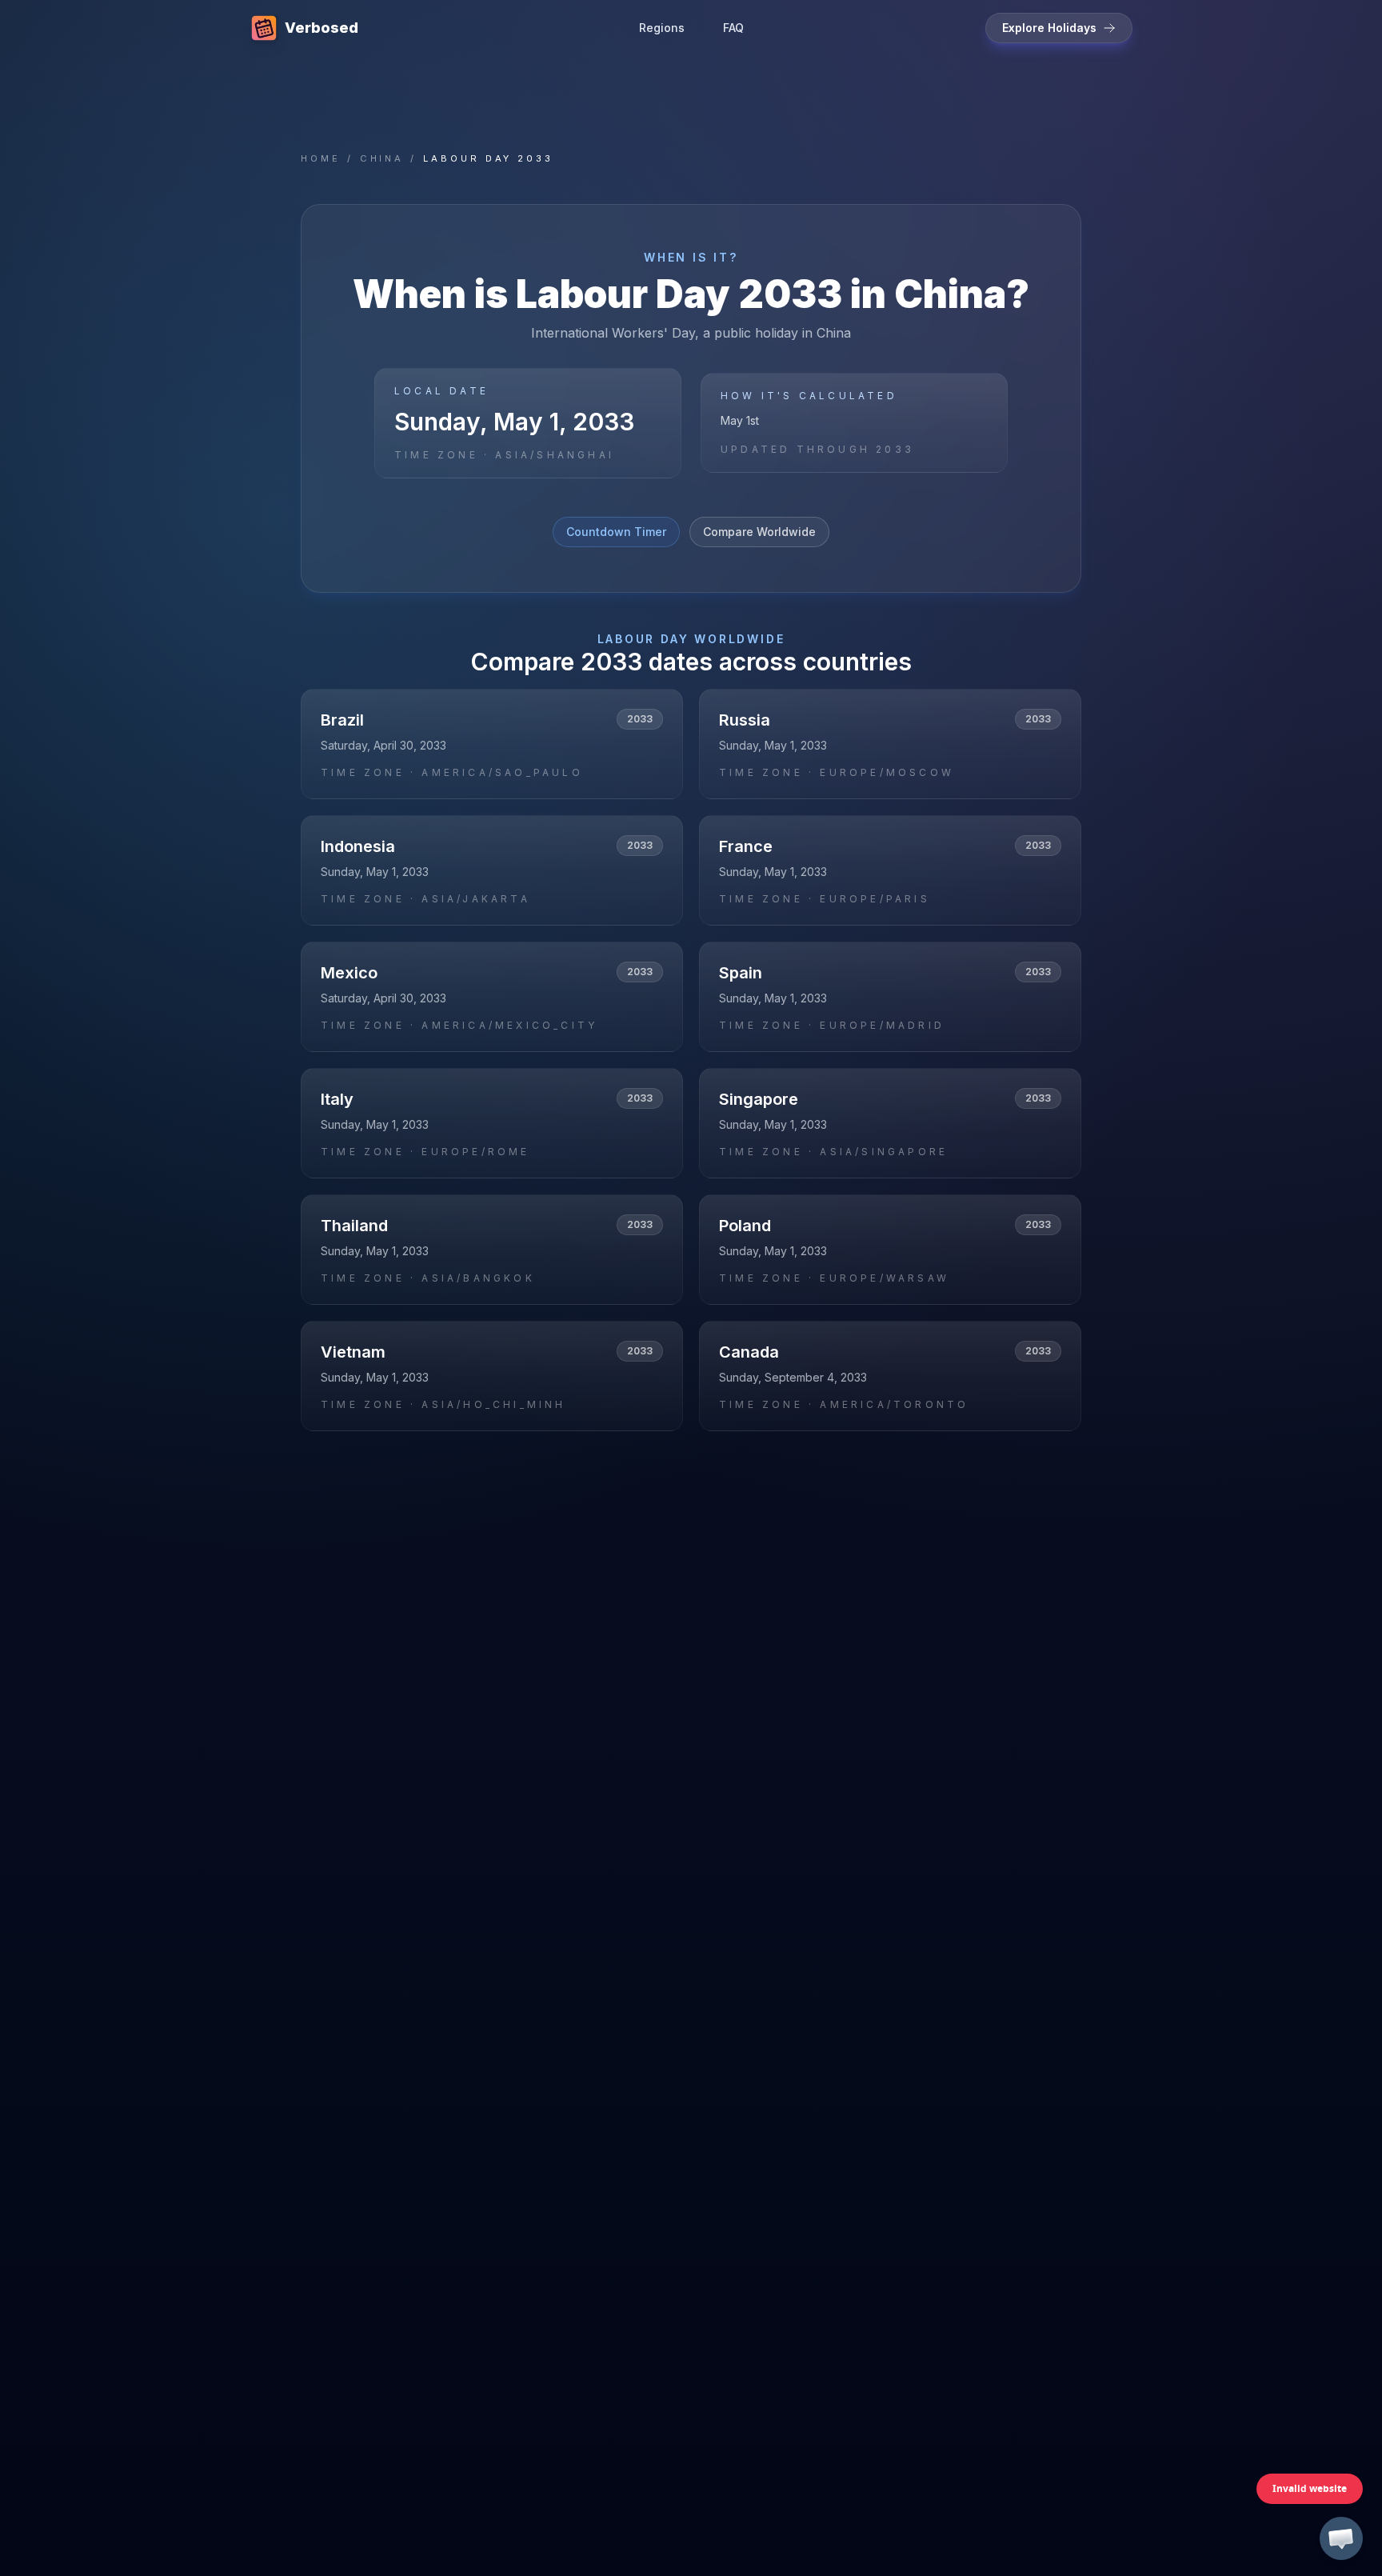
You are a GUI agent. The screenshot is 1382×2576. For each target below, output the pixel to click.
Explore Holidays (1049, 28)
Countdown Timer (616, 532)
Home (321, 158)
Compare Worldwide (759, 532)
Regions (662, 28)
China (382, 158)
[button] (1341, 2538)
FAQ (733, 28)
